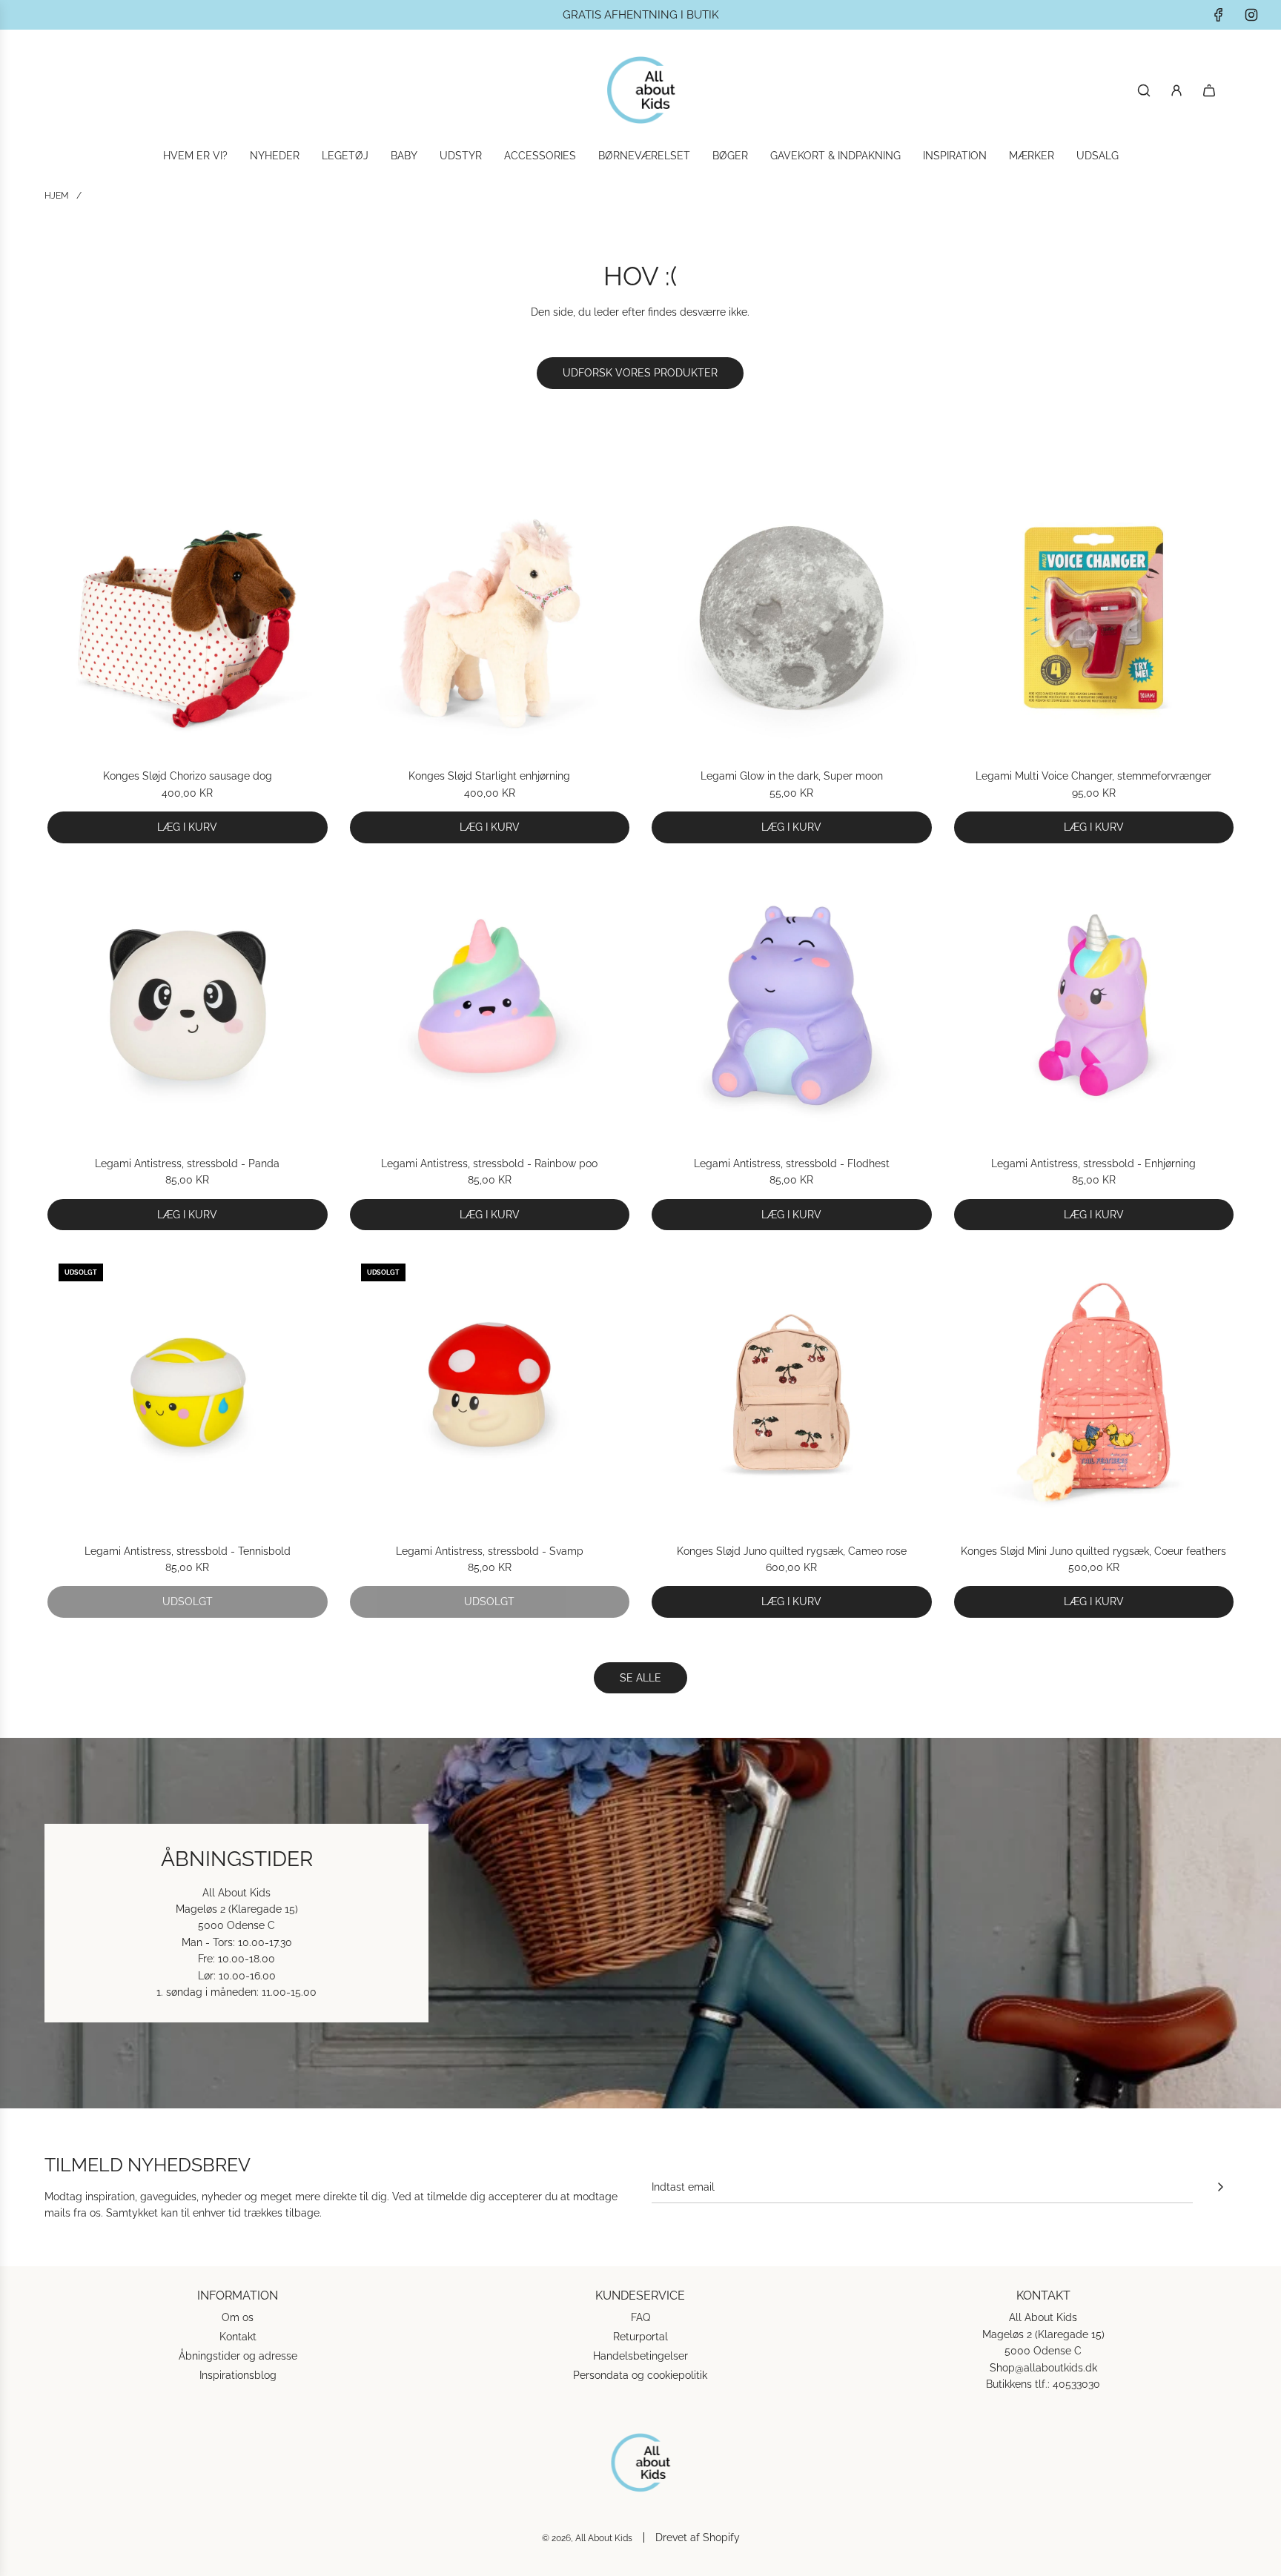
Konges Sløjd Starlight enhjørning (489, 776)
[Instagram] (1251, 15)
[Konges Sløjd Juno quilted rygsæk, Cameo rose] (792, 1392)
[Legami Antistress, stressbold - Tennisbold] (188, 1392)
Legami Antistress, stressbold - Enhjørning (1093, 1163)
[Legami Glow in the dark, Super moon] (792, 618)
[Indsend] (1220, 2187)
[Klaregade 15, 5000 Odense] (640, 1923)
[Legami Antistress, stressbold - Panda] (188, 1006)
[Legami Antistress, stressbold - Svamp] (490, 1392)
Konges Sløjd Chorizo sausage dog (188, 776)
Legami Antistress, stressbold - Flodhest (792, 1163)
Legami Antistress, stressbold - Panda (187, 1163)
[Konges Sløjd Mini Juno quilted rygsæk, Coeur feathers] (1094, 1392)
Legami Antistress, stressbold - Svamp (490, 1551)
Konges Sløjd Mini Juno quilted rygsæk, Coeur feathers (1093, 1551)
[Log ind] (1176, 90)
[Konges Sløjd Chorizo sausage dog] (188, 618)
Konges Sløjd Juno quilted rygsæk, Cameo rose (792, 1551)
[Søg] (1144, 90)
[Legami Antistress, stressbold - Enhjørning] (1094, 1006)
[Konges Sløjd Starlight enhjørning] (490, 618)
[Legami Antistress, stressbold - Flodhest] (792, 1006)
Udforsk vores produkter (640, 373)
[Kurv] (1209, 90)
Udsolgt (188, 1601)
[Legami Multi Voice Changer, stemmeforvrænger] (1094, 618)
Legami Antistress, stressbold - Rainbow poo (489, 1163)
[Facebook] (1219, 15)
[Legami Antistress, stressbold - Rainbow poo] (490, 1006)
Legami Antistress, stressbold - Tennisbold (188, 1551)
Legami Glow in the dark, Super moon (792, 776)
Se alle (640, 1678)
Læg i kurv (187, 827)
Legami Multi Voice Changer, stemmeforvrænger (1093, 776)
